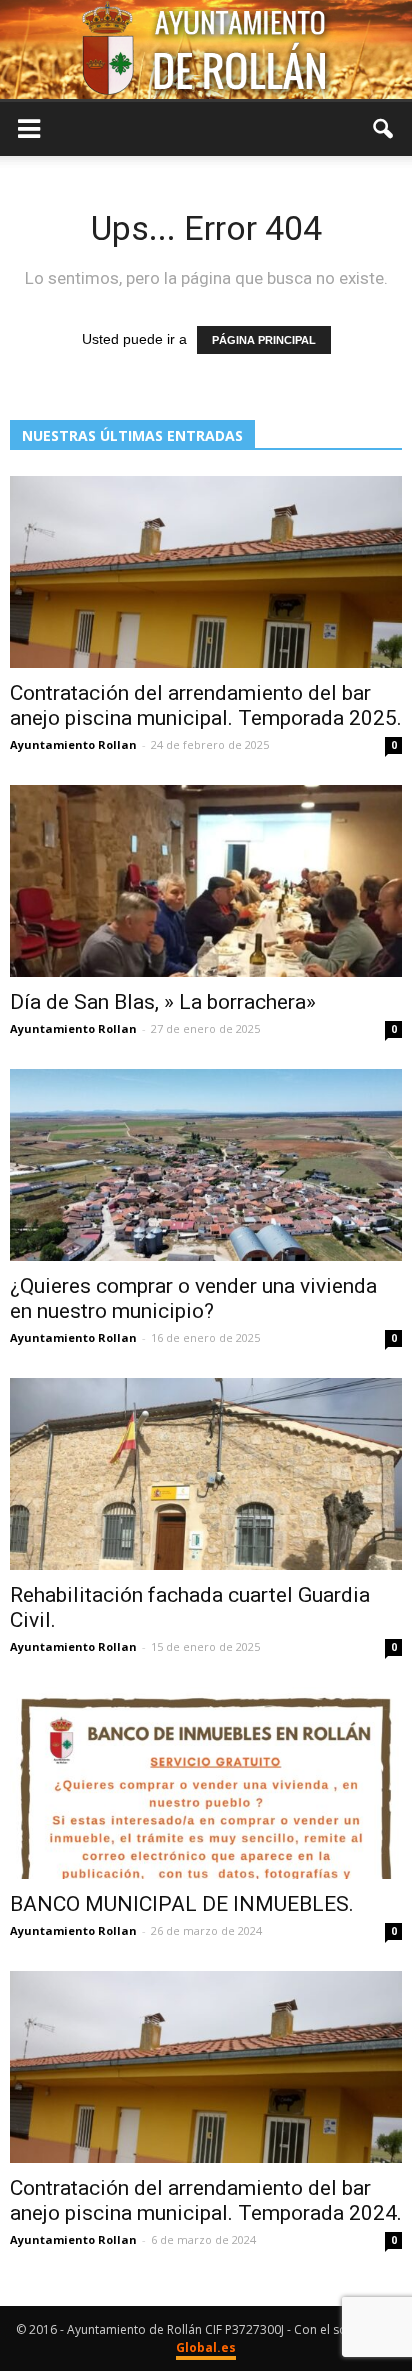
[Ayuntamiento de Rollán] (206, 49)
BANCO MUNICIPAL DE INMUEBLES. (182, 1904)
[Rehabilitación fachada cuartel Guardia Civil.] (206, 1474)
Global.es (206, 2347)
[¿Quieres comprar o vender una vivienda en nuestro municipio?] (206, 1165)
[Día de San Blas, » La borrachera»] (206, 881)
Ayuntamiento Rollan (73, 744)
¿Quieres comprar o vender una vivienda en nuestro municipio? (193, 1298)
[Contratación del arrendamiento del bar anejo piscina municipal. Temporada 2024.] (206, 2067)
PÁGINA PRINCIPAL (264, 340)
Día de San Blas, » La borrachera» (163, 1002)
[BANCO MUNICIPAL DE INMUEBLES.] (206, 1783)
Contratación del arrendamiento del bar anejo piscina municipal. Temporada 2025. (206, 705)
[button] (384, 129)
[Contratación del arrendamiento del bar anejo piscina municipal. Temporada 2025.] (206, 572)
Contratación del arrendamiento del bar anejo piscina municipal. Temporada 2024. (206, 2200)
